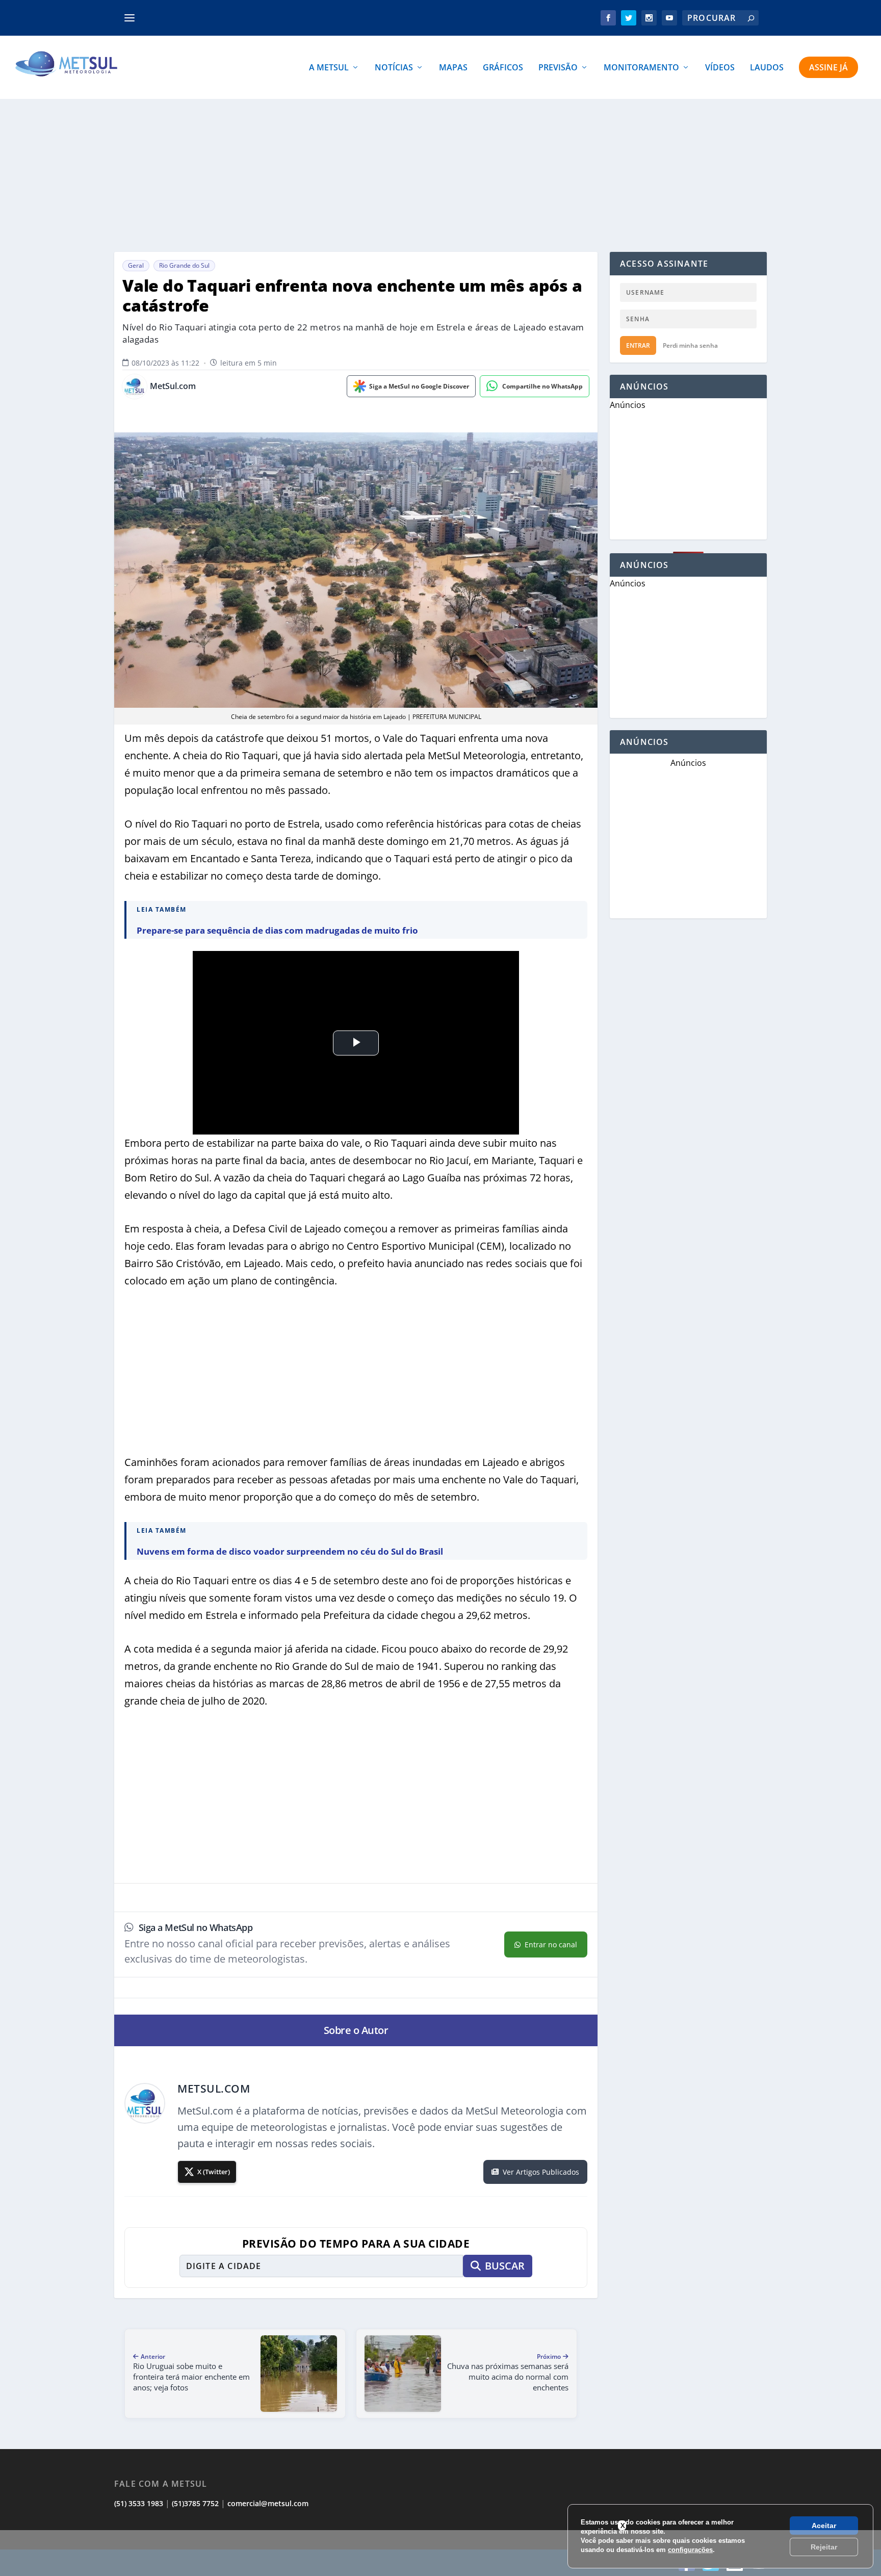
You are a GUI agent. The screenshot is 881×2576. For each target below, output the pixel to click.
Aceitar (824, 2526)
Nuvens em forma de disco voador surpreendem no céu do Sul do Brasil (290, 1551)
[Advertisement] (440, 2553)
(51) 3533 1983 (139, 2503)
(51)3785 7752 (195, 2503)
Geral (136, 265)
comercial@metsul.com (268, 2503)
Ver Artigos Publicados (541, 2172)
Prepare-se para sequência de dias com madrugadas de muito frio (277, 930)
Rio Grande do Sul (184, 265)
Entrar (638, 345)
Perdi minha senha (690, 345)
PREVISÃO (558, 68)
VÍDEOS (720, 68)
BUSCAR (505, 2266)
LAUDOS (767, 68)
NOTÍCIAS (394, 68)
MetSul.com (173, 386)
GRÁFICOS (503, 68)
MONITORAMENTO (641, 68)
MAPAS (453, 68)
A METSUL (329, 68)
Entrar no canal (551, 1944)
